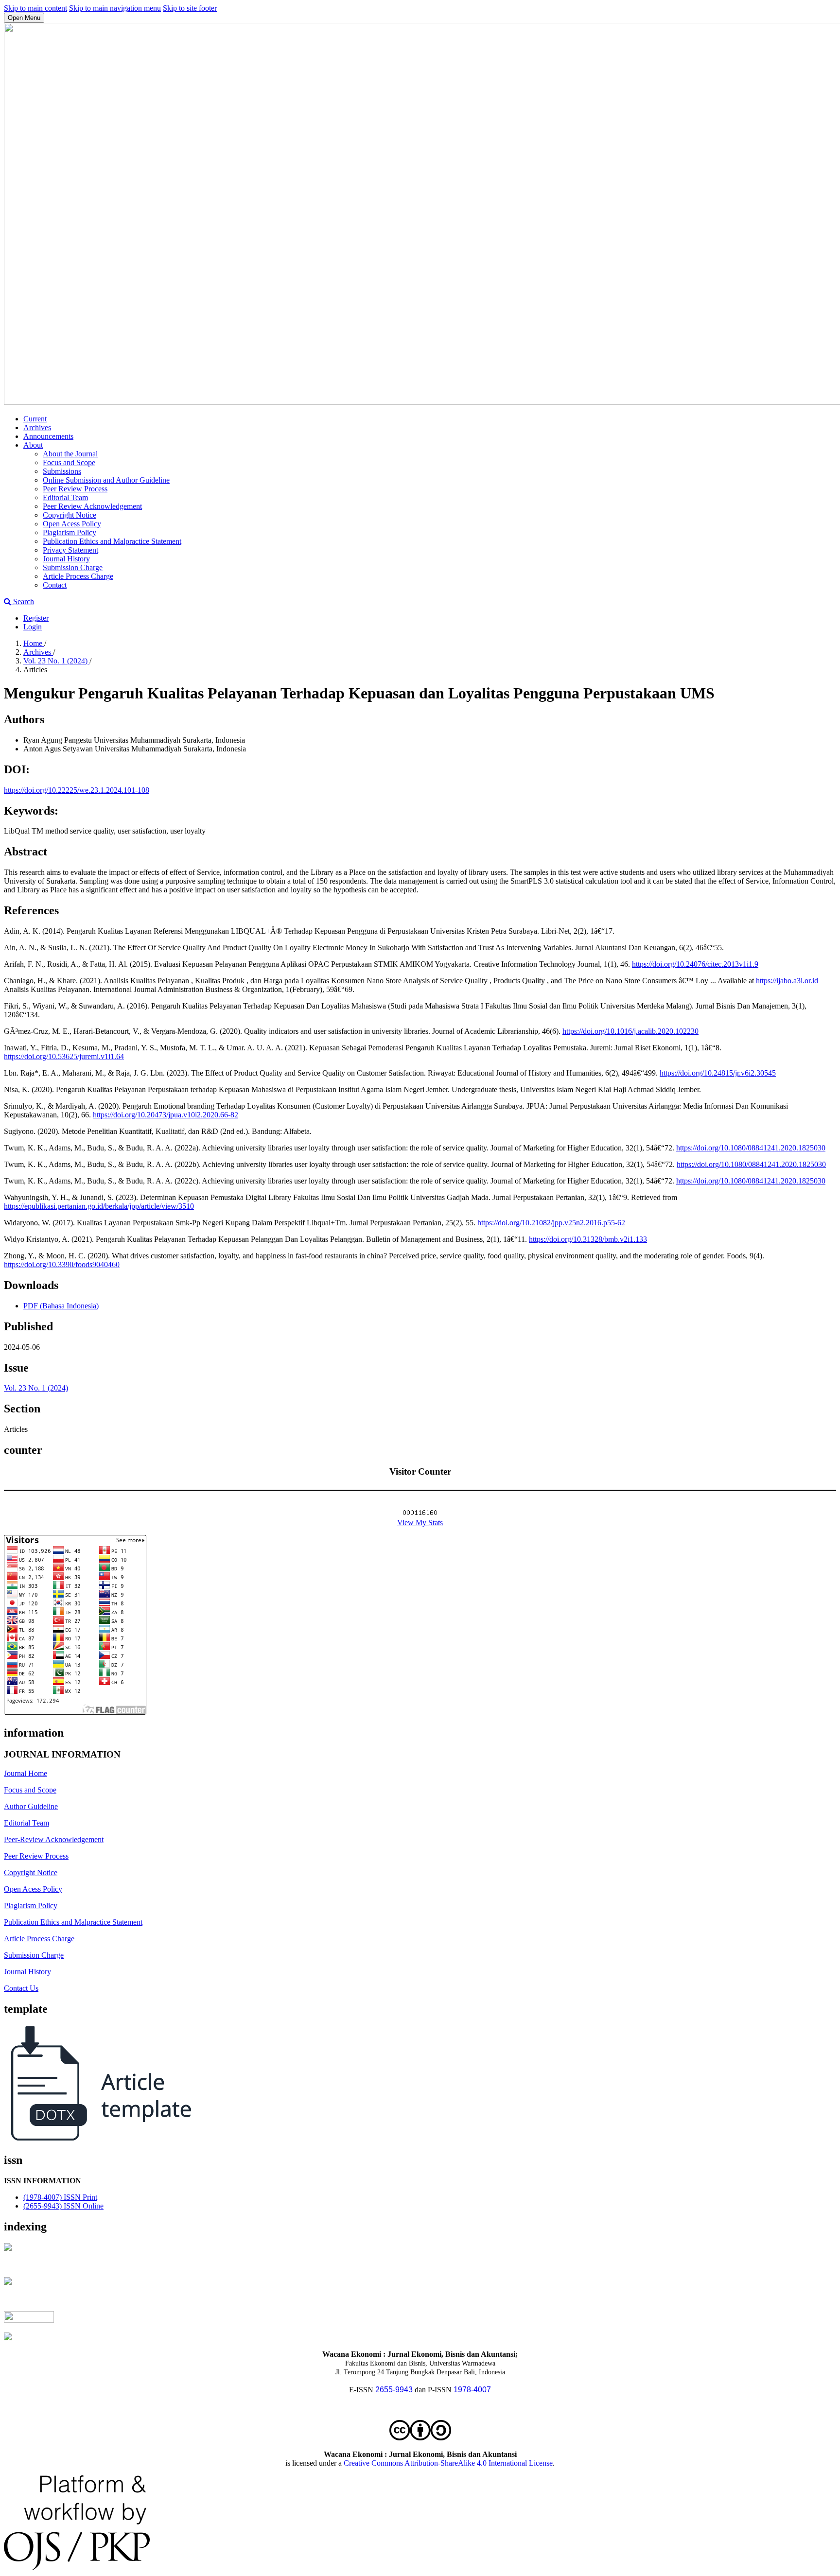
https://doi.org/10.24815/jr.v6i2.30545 (718, 1073)
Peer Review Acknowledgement (92, 506)
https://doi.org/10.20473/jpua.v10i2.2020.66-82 (166, 1115)
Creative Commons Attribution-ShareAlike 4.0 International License (448, 2463)
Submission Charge (73, 567)
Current (35, 419)
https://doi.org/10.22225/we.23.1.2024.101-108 (77, 790)
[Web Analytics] (420, 1514)
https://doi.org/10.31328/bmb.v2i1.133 (588, 1239)
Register (36, 618)
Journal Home (26, 1773)
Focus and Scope (69, 462)
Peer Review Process (75, 489)
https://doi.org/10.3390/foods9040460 (62, 1264)
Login (33, 627)
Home (34, 643)
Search (23, 601)
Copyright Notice (70, 515)
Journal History (66, 559)
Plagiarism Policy (70, 532)
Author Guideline (31, 1806)
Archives (37, 427)
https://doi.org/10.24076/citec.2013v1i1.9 (695, 964)
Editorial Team (65, 497)
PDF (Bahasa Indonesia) (61, 1306)
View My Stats (420, 1523)
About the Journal (70, 454)
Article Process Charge (78, 576)
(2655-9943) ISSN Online (63, 2206)
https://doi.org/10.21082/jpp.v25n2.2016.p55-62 (551, 1223)
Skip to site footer (190, 8)
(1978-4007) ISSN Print (60, 2197)
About (33, 445)
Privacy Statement (70, 550)
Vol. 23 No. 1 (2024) (56, 661)
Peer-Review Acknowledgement (54, 1839)
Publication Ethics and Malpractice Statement (112, 541)
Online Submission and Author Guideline (106, 480)
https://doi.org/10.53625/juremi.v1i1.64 (64, 1056)
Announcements (48, 436)
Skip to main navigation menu (115, 8)
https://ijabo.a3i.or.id (787, 981)
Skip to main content (35, 8)
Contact (55, 585)
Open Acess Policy (72, 524)
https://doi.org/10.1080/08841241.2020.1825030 (751, 1148)
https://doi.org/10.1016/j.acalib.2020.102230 (630, 1031)
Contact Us (21, 1988)
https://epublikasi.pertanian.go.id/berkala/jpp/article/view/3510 (99, 1206)
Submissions (62, 471)
